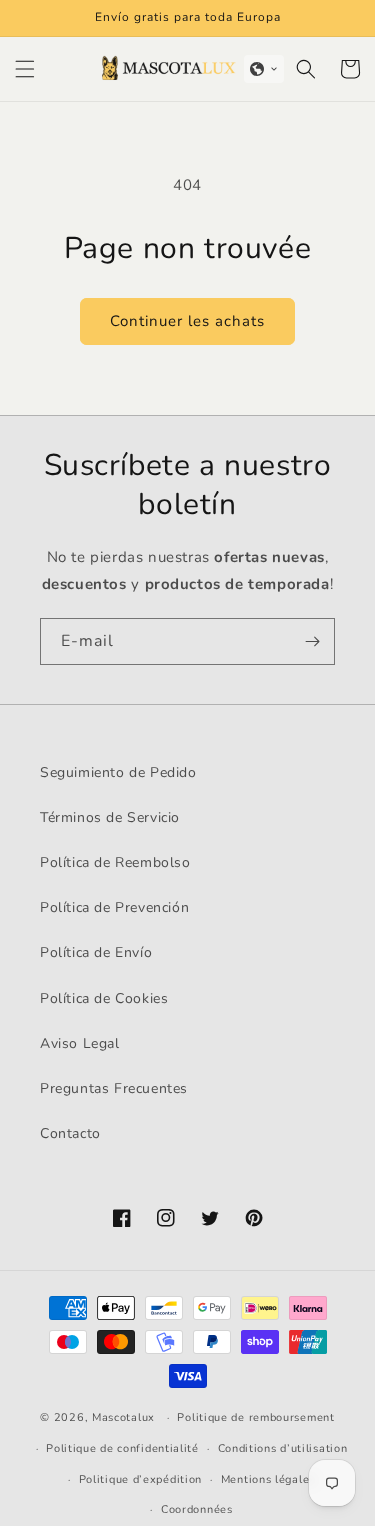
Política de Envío (96, 952)
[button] (25, 69)
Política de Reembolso (115, 862)
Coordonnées (197, 1509)
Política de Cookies (104, 998)
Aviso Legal (80, 1043)
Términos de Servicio (110, 817)
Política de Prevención (114, 907)
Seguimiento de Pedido (118, 772)
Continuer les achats (187, 321)
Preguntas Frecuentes (114, 1088)
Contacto (70, 1133)
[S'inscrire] (312, 641)
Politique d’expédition (140, 1479)
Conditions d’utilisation (283, 1448)
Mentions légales (268, 1479)
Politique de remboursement (255, 1417)
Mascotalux (123, 1417)
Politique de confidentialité (122, 1448)
